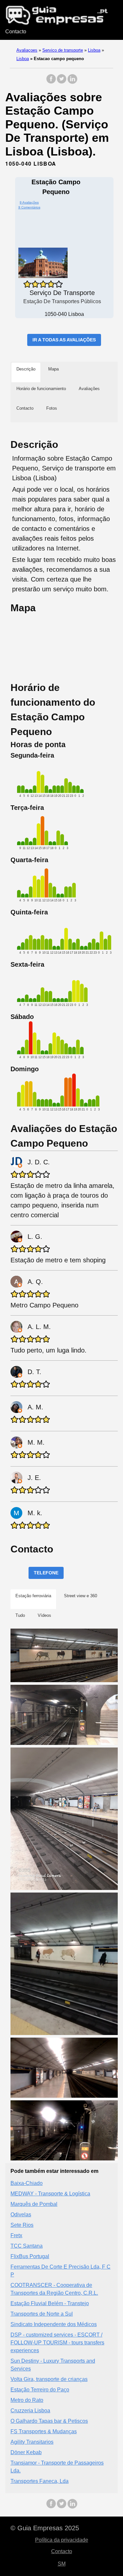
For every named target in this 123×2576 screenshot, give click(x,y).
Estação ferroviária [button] (33, 1596)
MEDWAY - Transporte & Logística (50, 2194)
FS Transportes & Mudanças (44, 2431)
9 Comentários (29, 207)
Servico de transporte (63, 50)
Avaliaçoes (27, 50)
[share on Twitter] (62, 82)
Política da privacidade (62, 2540)
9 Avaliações (29, 202)
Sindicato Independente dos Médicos (54, 2324)
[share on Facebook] (51, 82)
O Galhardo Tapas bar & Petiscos (49, 2421)
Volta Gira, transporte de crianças (49, 2379)
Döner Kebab (26, 2452)
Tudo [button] (20, 1615)
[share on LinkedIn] (72, 82)
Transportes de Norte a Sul (42, 2314)
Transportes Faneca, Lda (40, 2481)
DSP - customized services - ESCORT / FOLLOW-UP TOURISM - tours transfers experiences (57, 2343)
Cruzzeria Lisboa (30, 2411)
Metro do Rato (27, 2400)
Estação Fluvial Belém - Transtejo (50, 2303)
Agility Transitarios (32, 2442)
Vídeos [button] (44, 1615)
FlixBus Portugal (30, 2256)
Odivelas (21, 2215)
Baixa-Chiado (27, 2183)
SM (62, 2564)
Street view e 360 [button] (81, 1596)
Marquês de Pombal (34, 2204)
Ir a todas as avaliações (64, 340)
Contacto (16, 32)
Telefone (46, 1573)
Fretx (16, 2235)
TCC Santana (27, 2246)
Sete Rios (22, 2225)
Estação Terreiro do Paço (40, 2390)
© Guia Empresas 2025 (45, 2528)
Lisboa (94, 50)
